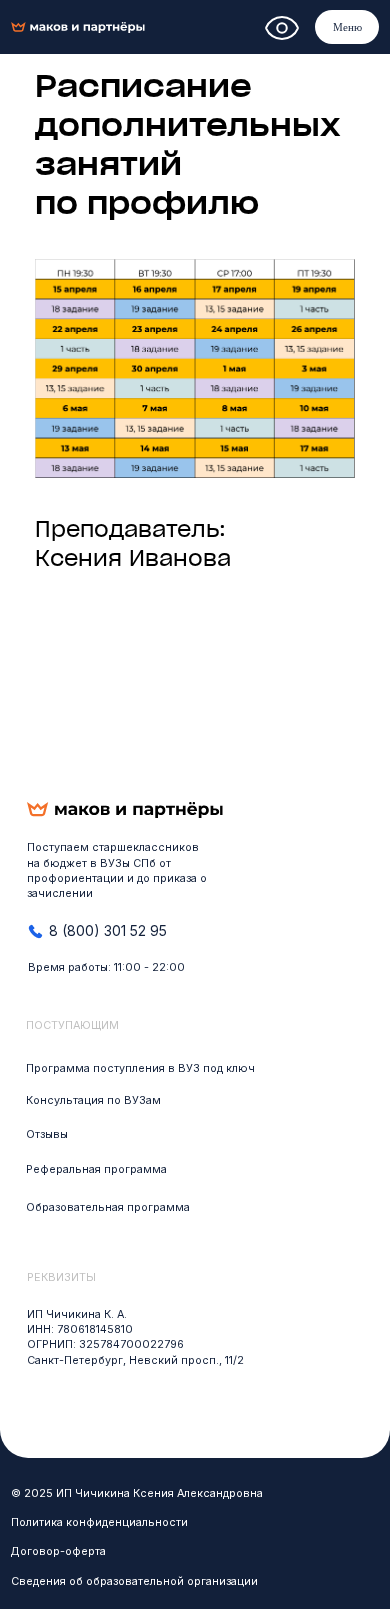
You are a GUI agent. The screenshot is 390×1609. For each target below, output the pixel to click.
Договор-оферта (58, 1551)
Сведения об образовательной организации (134, 1581)
